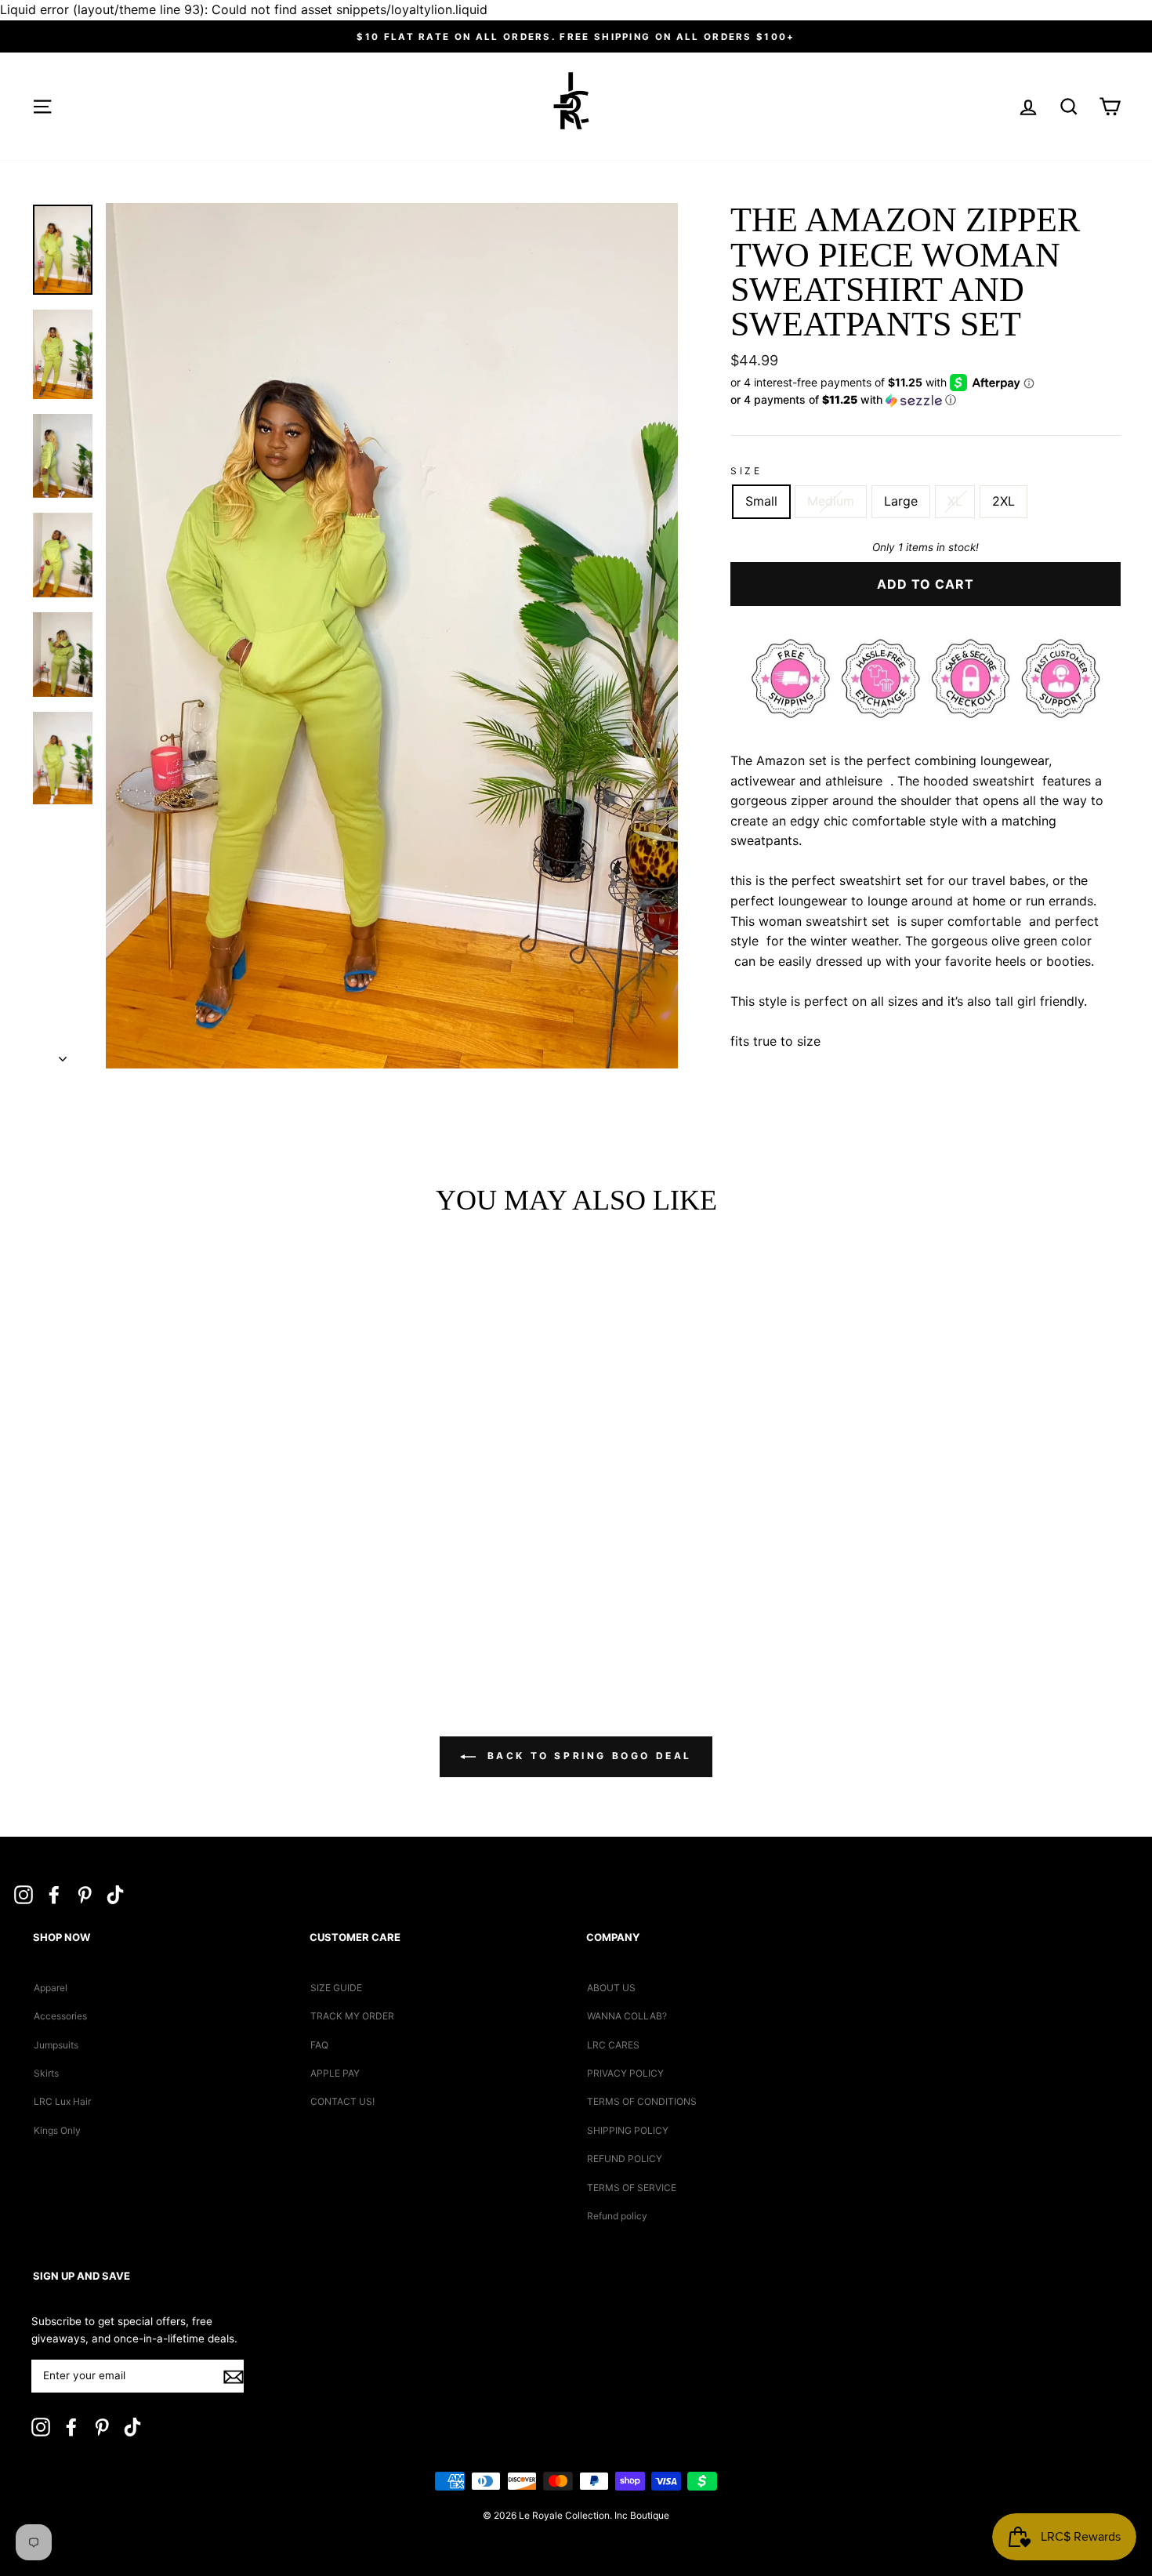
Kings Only (57, 2130)
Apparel (51, 1988)
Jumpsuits (56, 2045)
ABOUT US (611, 1988)
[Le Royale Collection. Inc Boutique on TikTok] (115, 1894)
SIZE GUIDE (336, 1988)
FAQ (319, 2045)
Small (761, 501)
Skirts (46, 2073)
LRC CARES (613, 2045)
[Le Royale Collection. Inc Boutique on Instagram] (24, 1894)
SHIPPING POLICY (628, 2130)
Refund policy (617, 2216)
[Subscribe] (234, 2377)
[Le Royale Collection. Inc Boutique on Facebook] (54, 1894)
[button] (926, 400)
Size (746, 471)
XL (955, 501)
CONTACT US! (342, 2101)
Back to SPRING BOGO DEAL (587, 1756)
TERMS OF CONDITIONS (642, 2101)
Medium (831, 501)
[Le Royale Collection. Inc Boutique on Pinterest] (85, 1894)
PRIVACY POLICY (625, 2073)
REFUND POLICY (625, 2159)
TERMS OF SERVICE (632, 2188)
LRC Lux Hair (62, 2101)
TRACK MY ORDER (352, 2016)
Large (901, 501)
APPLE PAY (335, 2073)
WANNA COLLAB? (627, 2016)
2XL (1003, 501)
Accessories (60, 2016)
